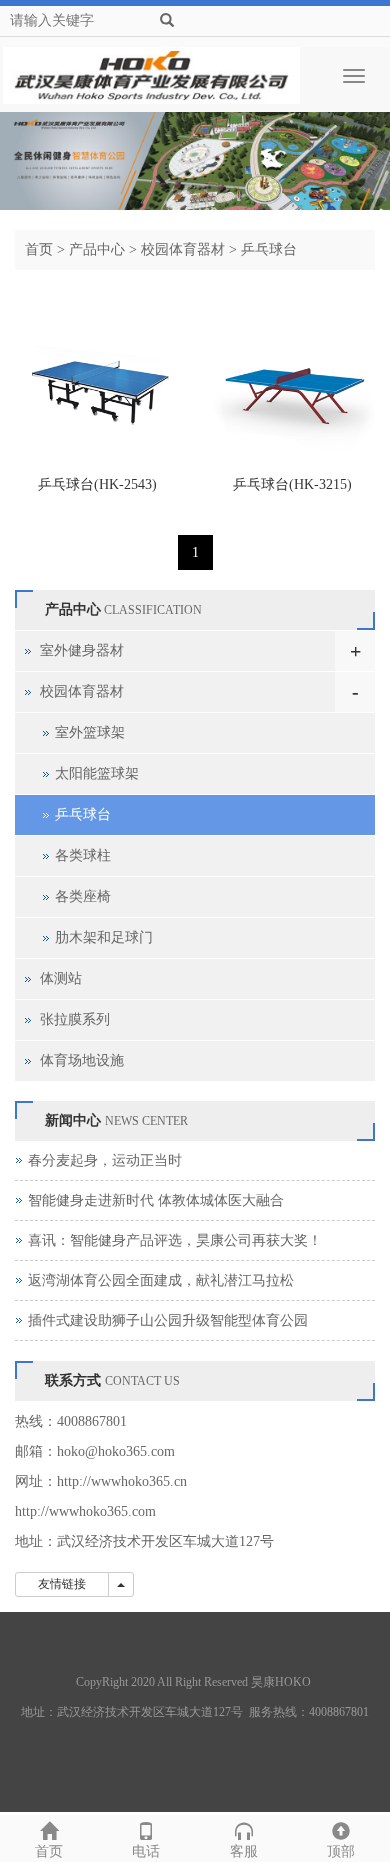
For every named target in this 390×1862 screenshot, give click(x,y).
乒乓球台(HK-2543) (97, 484)
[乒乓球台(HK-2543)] (97, 382)
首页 (39, 249)
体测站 (61, 978)
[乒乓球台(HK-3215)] (292, 382)
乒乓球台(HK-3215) (292, 484)
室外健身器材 (82, 650)
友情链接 (62, 1584)
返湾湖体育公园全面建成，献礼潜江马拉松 (161, 1280)
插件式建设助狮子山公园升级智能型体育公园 (168, 1320)
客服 (244, 1851)
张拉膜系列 (75, 1019)
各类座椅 (83, 896)
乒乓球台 (269, 249)
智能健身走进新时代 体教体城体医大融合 (156, 1200)
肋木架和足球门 (104, 937)
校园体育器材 (183, 249)
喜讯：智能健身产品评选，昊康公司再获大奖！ (175, 1240)
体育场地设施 (82, 1060)
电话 (146, 1851)
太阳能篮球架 (97, 773)
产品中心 (97, 249)
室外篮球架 (90, 732)
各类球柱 (83, 855)
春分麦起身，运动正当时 (105, 1160)
